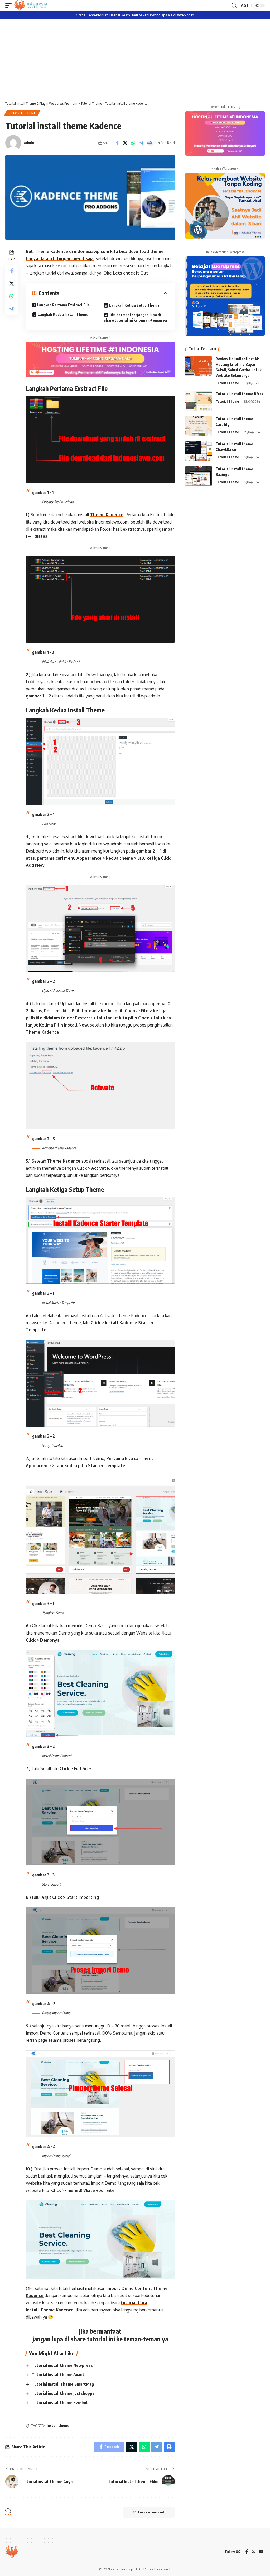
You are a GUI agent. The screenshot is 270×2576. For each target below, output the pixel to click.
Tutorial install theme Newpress (62, 2365)
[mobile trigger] (10, 6)
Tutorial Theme (22, 113)
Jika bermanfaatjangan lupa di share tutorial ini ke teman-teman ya (136, 317)
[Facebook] (247, 2552)
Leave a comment (151, 2512)
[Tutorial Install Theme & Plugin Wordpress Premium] (31, 6)
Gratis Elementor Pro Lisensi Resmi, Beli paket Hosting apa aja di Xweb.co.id (135, 15)
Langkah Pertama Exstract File (63, 305)
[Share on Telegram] (142, 143)
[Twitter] (253, 2552)
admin (29, 143)
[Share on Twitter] (125, 143)
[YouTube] (261, 2552)
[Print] (150, 143)
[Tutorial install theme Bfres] (199, 401)
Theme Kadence (107, 515)
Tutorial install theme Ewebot (60, 2403)
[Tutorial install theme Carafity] (199, 426)
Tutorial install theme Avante (59, 2375)
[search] (234, 6)
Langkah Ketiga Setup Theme (134, 305)
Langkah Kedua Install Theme (63, 314)
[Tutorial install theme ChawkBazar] (199, 451)
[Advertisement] (135, 59)
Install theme (58, 2426)
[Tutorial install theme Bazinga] (199, 476)
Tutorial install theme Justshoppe (63, 2393)
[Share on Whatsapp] (133, 143)
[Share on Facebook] (117, 143)
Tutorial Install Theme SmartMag (63, 2384)
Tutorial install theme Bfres (240, 394)
